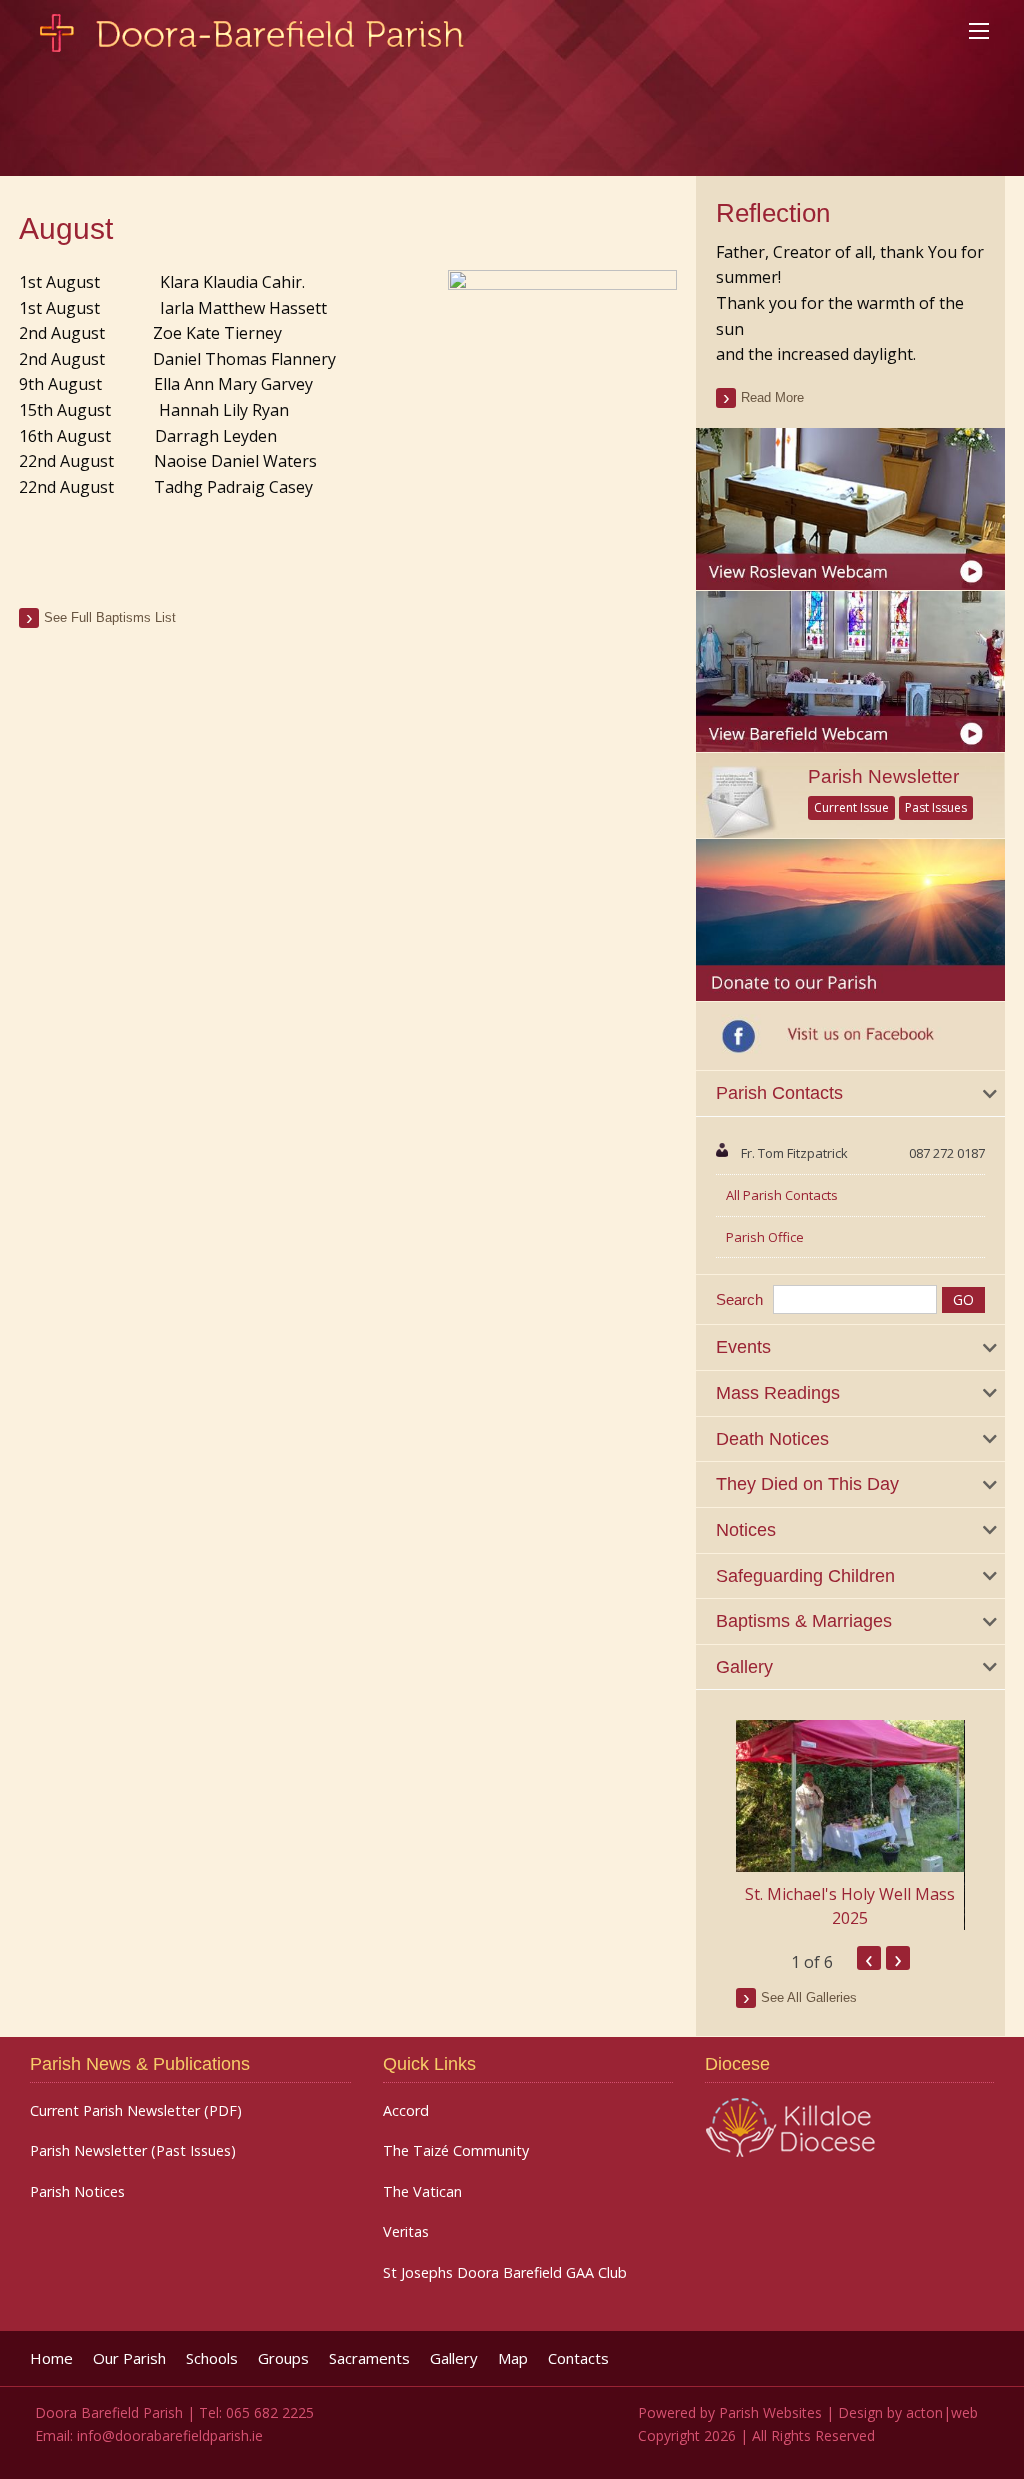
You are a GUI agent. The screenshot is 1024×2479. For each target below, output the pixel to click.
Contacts (578, 2358)
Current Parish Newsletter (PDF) (136, 2111)
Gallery (454, 2358)
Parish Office (765, 1237)
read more (772, 397)
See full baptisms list (110, 617)
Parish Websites (770, 2412)
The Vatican (422, 2192)
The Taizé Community (456, 2151)
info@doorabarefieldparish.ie (170, 2435)
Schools (212, 2358)
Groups (283, 2358)
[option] (850, 1825)
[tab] (850, 1094)
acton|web (942, 2412)
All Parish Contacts (782, 1195)
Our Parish (129, 2358)
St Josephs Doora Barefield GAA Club (505, 2273)
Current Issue (851, 807)
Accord (406, 2111)
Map (513, 2358)
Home (51, 2358)
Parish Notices (77, 2192)
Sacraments (369, 2358)
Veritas (406, 2232)
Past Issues (936, 807)
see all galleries (809, 1997)
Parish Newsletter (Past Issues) (133, 2151)
